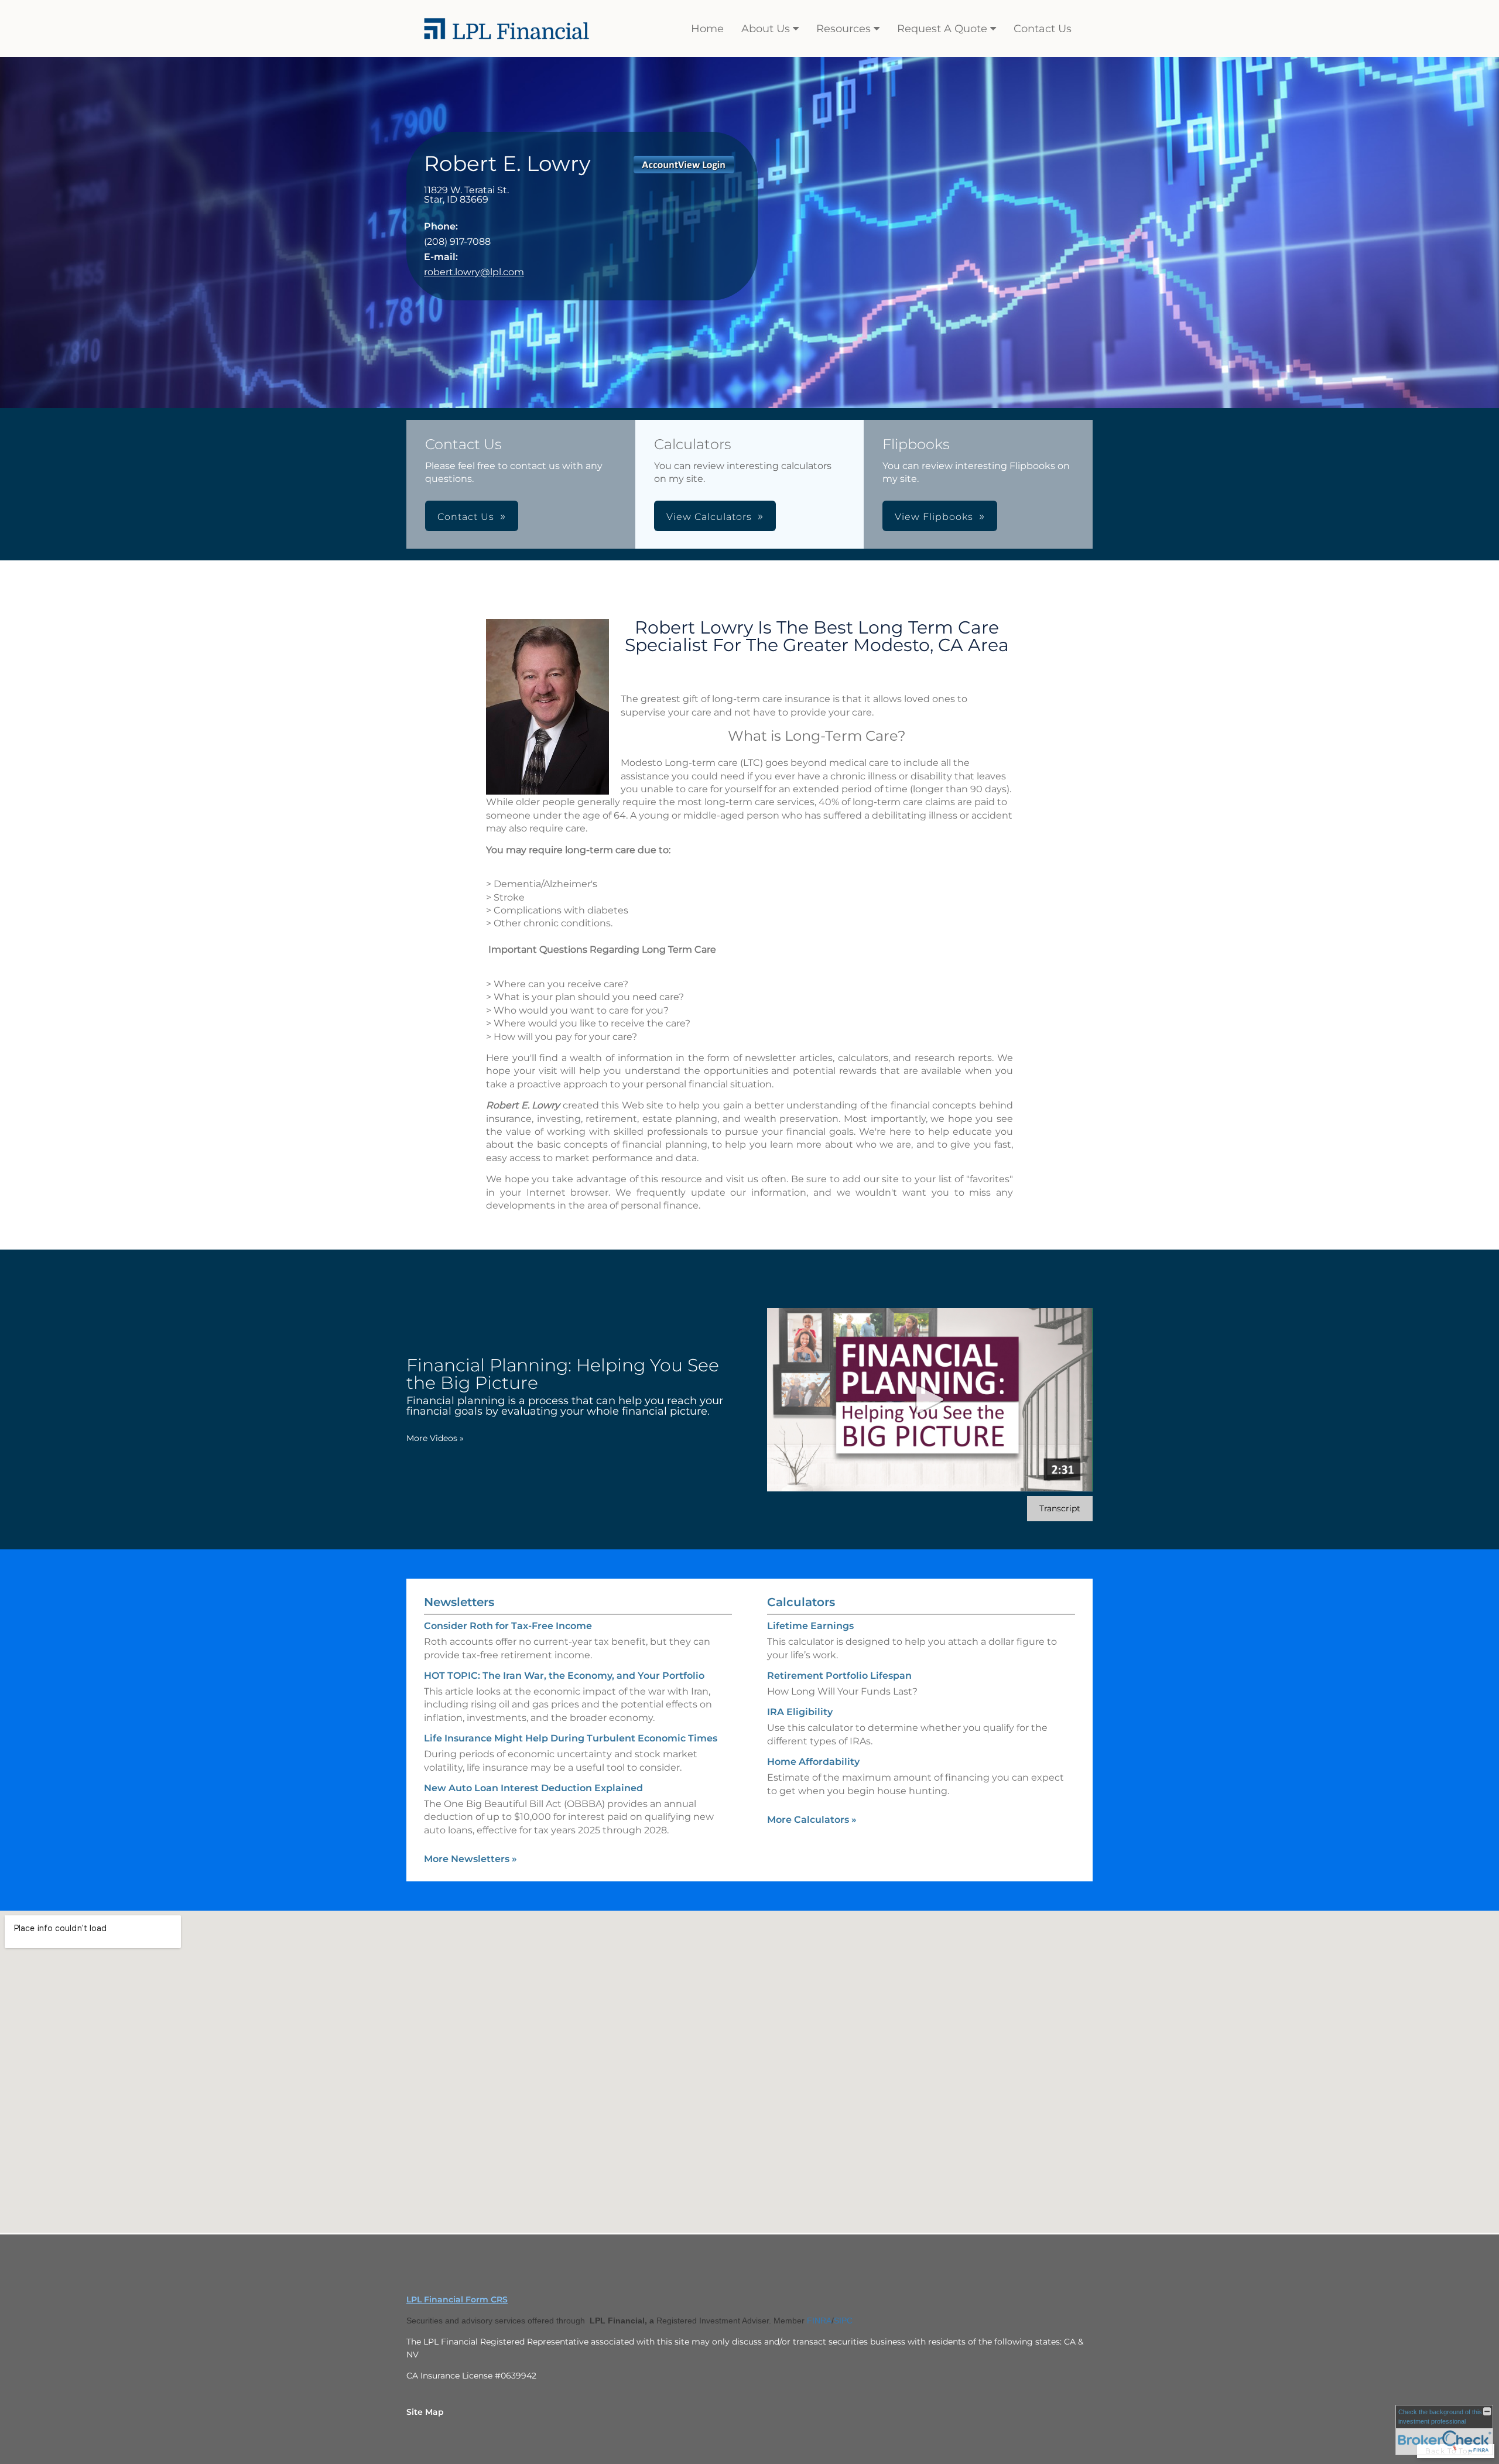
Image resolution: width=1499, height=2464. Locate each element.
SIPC (843, 2321)
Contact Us (1043, 29)
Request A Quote (942, 29)
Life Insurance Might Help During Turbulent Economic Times (571, 1738)
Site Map (425, 2412)
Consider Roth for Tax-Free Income (508, 1626)
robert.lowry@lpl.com (474, 272)
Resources (843, 29)
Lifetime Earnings (810, 1626)
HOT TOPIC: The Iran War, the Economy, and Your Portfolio (564, 1676)
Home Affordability (813, 1762)
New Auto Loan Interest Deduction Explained (533, 1788)
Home (707, 29)
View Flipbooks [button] (934, 517)
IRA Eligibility (800, 1712)
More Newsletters (470, 1859)
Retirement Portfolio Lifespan (839, 1676)
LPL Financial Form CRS (457, 2299)
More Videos (435, 1438)
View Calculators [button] (709, 517)
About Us (766, 29)
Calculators (801, 1602)
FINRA (819, 2321)
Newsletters (459, 1602)
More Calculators (812, 1820)
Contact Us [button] (466, 517)
